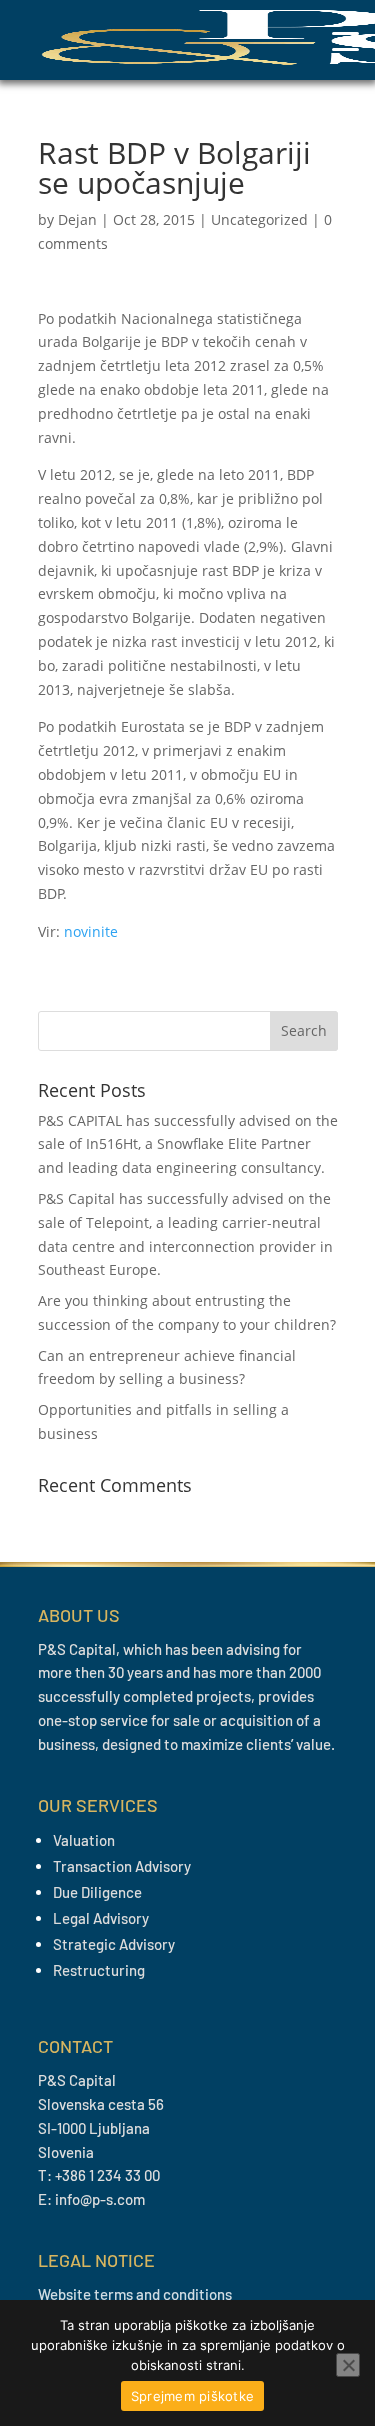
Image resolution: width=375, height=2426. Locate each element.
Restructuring (99, 1970)
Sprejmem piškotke (192, 2396)
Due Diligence (97, 1892)
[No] (348, 2365)
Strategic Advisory (114, 1944)
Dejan (77, 219)
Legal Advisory (101, 1918)
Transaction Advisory (122, 1866)
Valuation (84, 1840)
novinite (91, 931)
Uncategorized (259, 219)
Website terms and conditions (135, 2294)
